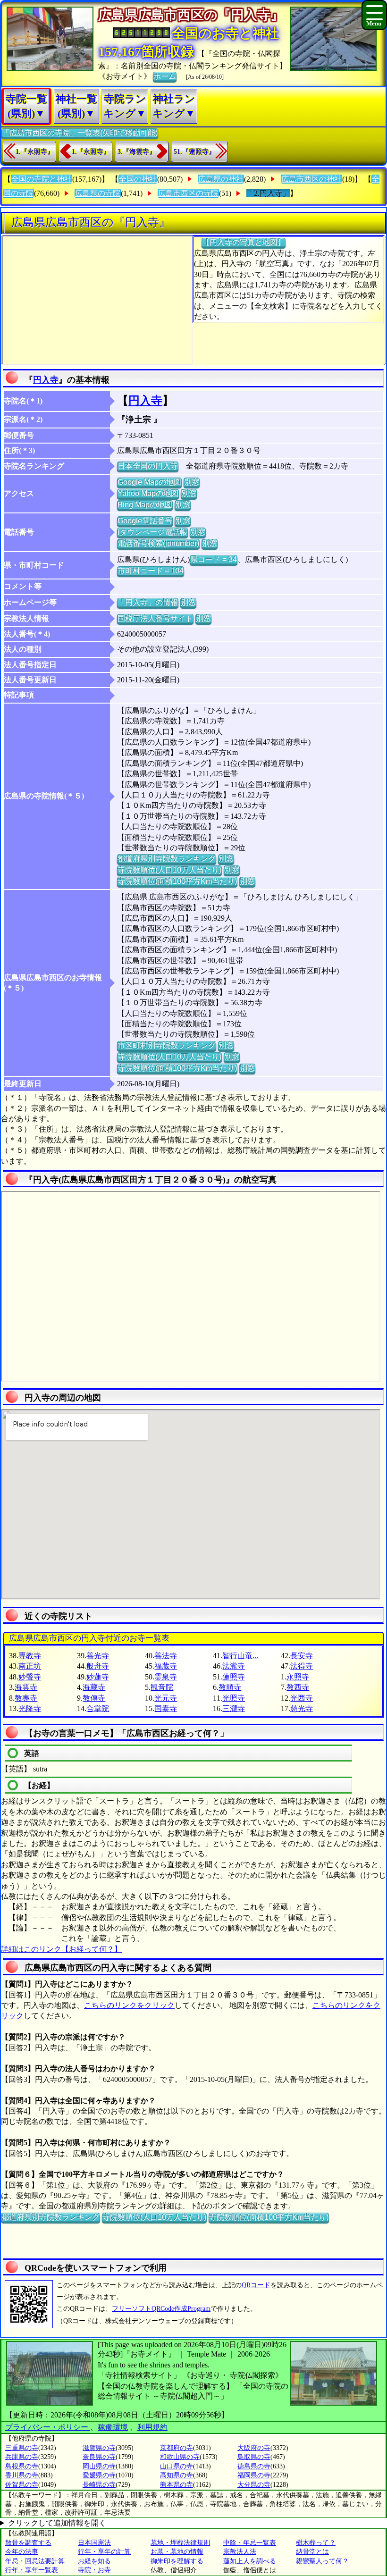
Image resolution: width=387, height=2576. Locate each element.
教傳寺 (94, 1698)
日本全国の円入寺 (148, 466)
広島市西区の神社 (311, 179)
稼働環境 (113, 2427)
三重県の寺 (22, 2448)
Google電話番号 (145, 521)
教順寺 (230, 1687)
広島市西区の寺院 (188, 193)
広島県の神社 (221, 179)
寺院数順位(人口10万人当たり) (169, 870)
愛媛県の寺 (99, 2475)
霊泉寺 (166, 1677)
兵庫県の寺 (22, 2457)
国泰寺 (166, 1708)
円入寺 (46, 380)
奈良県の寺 (99, 2457)
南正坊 (30, 1666)
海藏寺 (94, 1687)
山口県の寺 (177, 2466)
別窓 (192, 482)
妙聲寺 (30, 1677)
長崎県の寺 (99, 2485)
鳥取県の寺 (254, 2457)
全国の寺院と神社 (42, 179)
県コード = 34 (214, 559)
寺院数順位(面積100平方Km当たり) (177, 881)
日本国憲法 (94, 2543)
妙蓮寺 (98, 1677)
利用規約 (152, 2427)
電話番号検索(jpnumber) (158, 543)
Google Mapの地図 (149, 482)
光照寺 (234, 1698)
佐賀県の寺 (22, 2485)
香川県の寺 (22, 2475)
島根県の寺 (22, 2466)
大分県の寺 (254, 2485)
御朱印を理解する (177, 2561)
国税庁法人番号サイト (155, 618)
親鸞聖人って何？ (322, 2561)
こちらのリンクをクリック (129, 2005)
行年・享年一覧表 (32, 2570)
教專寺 (26, 1698)
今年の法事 (22, 2552)
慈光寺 (302, 1708)
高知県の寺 (177, 2475)
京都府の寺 (177, 2448)
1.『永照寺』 (35, 152)
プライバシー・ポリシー (48, 2427)
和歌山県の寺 (180, 2457)
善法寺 (166, 1656)
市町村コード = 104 (151, 571)
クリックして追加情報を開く (57, 2523)
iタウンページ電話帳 (152, 532)
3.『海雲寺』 (137, 152)
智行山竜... (240, 1656)
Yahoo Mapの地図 (148, 493)
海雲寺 (26, 1687)
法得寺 (302, 1666)
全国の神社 (138, 179)
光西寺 (302, 1698)
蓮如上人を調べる (250, 2561)
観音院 (162, 1687)
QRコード (256, 2285)
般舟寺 (98, 1666)
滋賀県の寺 (99, 2448)
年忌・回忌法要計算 (35, 2561)
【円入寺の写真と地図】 (244, 242)
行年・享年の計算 (104, 2552)
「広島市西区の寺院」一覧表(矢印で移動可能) (80, 133)
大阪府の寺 (254, 2448)
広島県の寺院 (98, 193)
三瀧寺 (234, 1708)
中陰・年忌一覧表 (250, 2543)
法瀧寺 (234, 1666)
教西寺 (298, 1687)
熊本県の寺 (177, 2485)
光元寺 (166, 1698)
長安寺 (302, 1656)
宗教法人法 (240, 2552)
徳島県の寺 (254, 2466)
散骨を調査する (28, 2543)
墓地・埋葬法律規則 (180, 2543)
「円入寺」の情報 (148, 602)
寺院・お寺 (94, 2570)
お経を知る (94, 2561)
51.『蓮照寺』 (194, 152)
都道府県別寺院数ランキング (167, 859)
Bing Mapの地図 (145, 505)
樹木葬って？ (316, 2543)
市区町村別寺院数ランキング (167, 1045)
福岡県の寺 (254, 2475)
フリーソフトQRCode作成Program (161, 2309)
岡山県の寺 (99, 2466)
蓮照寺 (234, 1677)
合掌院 (98, 1708)
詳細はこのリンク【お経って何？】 (61, 1949)
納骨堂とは (312, 2552)
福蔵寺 (166, 1666)
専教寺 (30, 1656)
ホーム (165, 76)
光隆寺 (30, 1708)
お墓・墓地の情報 (177, 2552)
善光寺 (98, 1656)
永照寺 (298, 1677)
